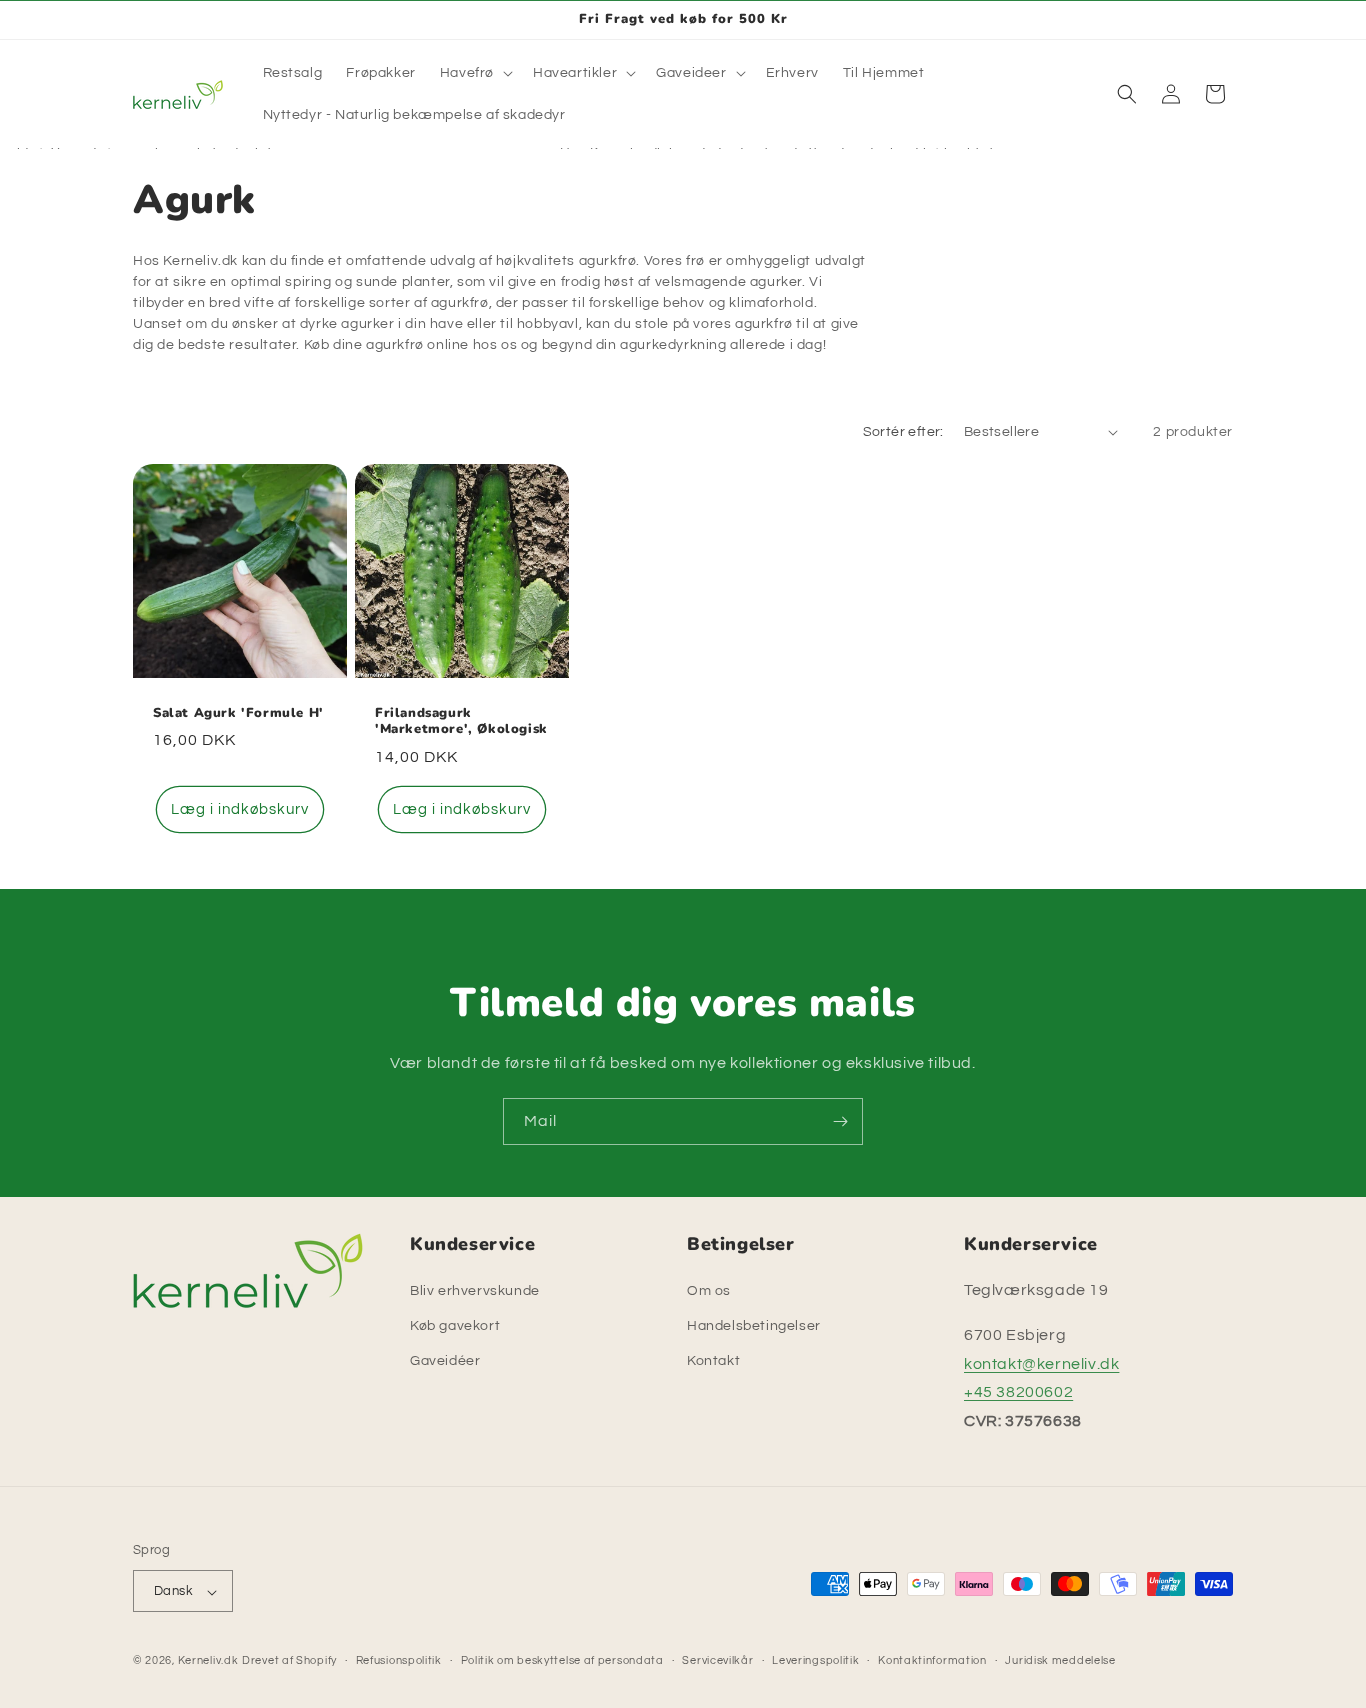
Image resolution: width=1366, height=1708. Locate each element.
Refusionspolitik (399, 1660)
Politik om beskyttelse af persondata (562, 1660)
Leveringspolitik (815, 1660)
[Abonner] (840, 1121)
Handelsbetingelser (754, 1326)
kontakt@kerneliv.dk (1041, 1364)
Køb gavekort (455, 1326)
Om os (709, 1291)
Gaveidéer (445, 1362)
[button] (474, 73)
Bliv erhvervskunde (475, 1291)
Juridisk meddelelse (1060, 1660)
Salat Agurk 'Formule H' (238, 712)
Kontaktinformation (932, 1660)
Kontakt (713, 1362)
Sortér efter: (903, 432)
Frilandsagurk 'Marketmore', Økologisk (461, 721)
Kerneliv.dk (208, 1661)
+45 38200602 (1018, 1393)
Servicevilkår (717, 1660)
